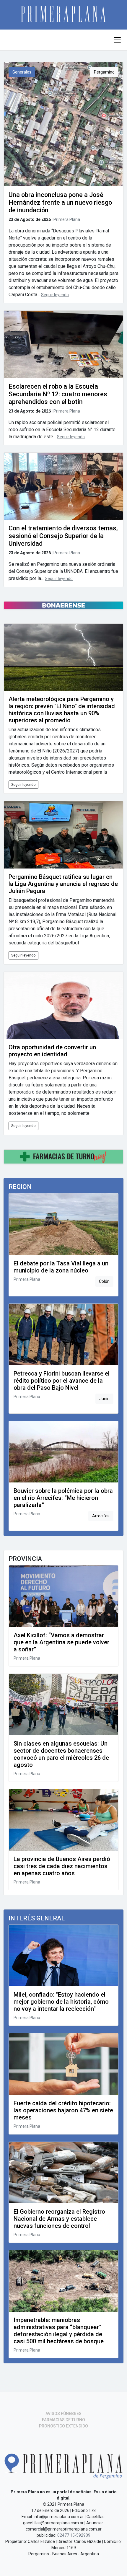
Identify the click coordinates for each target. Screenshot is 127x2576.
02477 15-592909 (74, 2535)
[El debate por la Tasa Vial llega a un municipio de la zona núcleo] (63, 1224)
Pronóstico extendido (63, 2426)
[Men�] (117, 40)
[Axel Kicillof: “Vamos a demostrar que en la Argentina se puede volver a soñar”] (63, 1596)
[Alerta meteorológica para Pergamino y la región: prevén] (63, 657)
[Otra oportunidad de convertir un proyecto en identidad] (63, 1005)
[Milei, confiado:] (63, 1956)
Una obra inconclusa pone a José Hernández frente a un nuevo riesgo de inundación (60, 202)
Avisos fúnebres (63, 2414)
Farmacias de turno (63, 2420)
